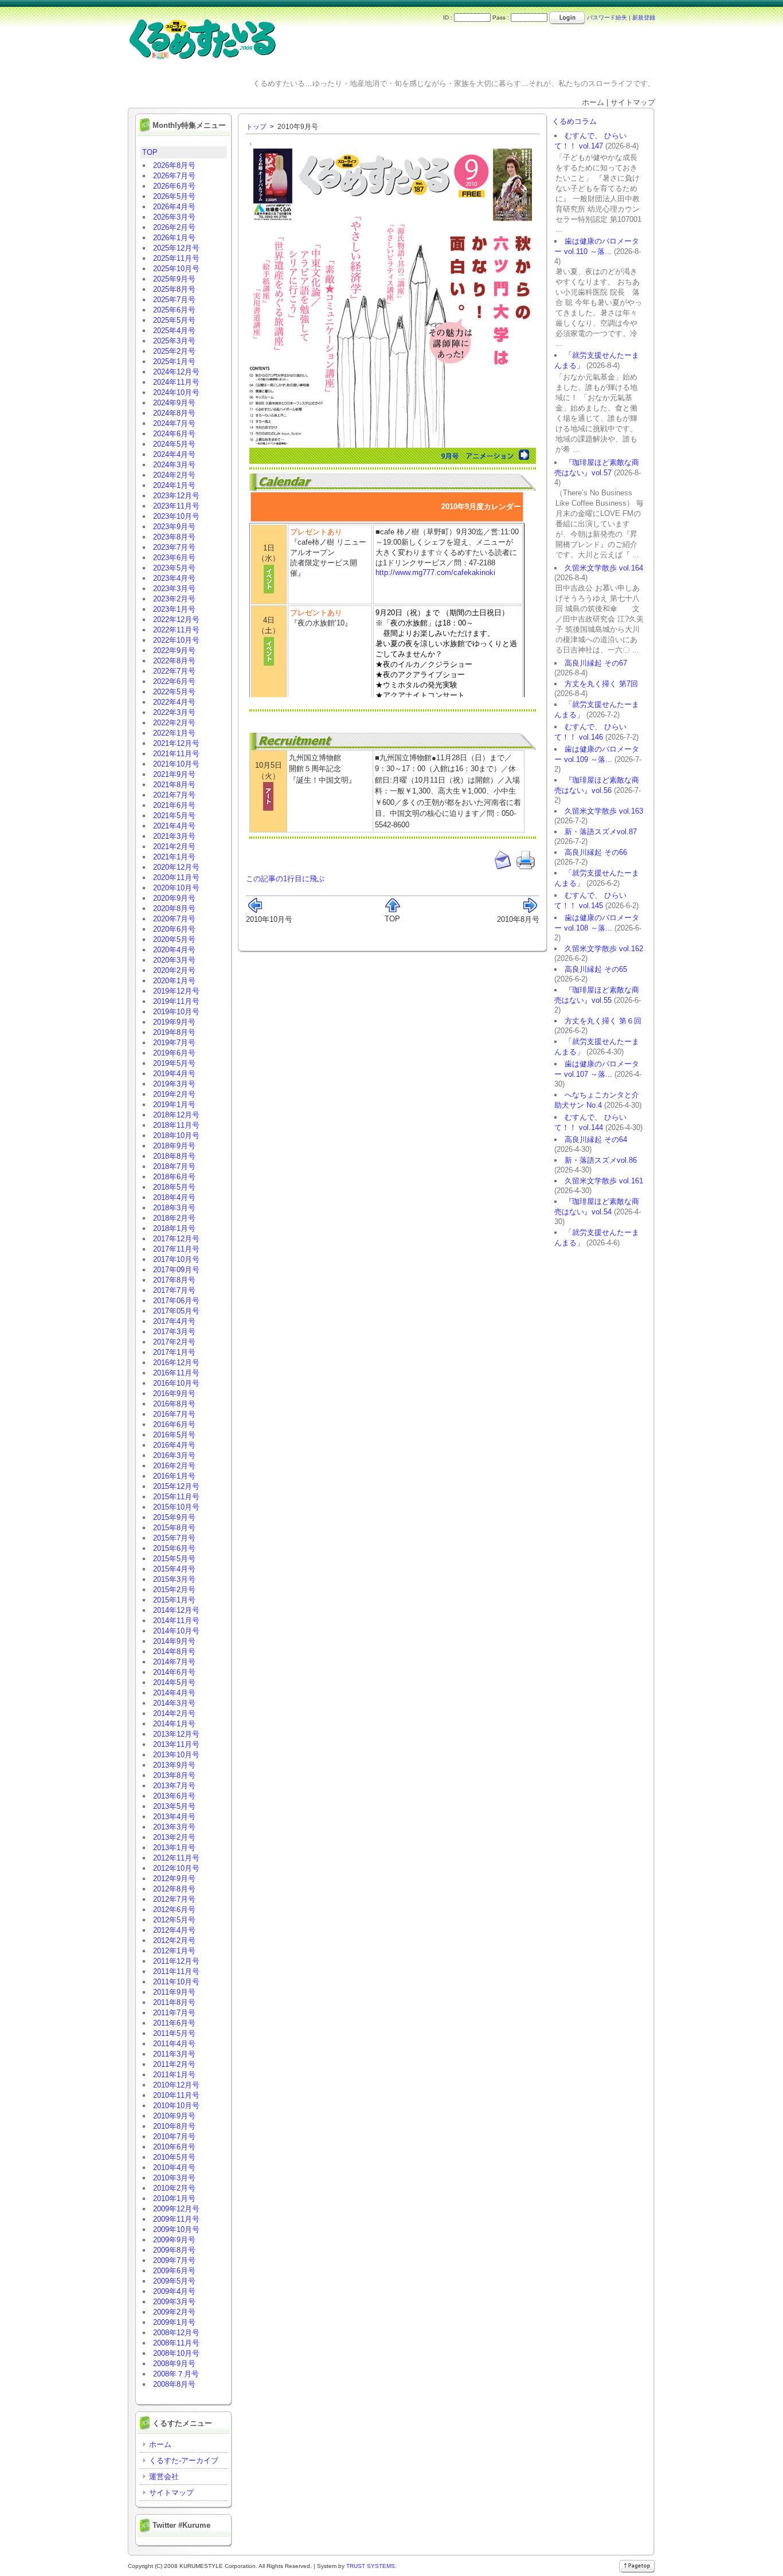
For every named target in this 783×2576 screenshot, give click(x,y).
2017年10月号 (176, 1259)
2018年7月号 (174, 1166)
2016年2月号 (174, 1466)
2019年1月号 (174, 1105)
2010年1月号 (174, 2198)
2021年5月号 (174, 816)
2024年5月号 (174, 444)
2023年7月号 (174, 547)
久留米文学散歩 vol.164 (604, 568)
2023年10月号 (176, 516)
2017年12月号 (176, 1239)
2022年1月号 (174, 733)
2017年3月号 (174, 1332)
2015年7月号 (174, 1538)
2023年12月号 (176, 496)
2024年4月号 (174, 454)
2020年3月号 (174, 960)
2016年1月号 (174, 1476)
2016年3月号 (174, 1455)
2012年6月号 (174, 1909)
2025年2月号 (174, 351)
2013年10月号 (176, 1755)
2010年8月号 (174, 2126)
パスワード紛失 (607, 17)
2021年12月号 (176, 743)
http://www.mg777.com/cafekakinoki (435, 572)
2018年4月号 (174, 1197)
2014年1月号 (174, 1724)
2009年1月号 (174, 2322)
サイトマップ (633, 102)
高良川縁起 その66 (596, 852)
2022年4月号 (174, 702)
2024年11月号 (176, 382)
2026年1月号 (174, 238)
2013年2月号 (174, 1837)
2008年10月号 (176, 2353)
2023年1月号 (174, 609)
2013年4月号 (174, 1817)
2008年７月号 (176, 2374)
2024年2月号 (174, 475)
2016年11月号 (176, 1373)
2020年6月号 (174, 929)
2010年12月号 (176, 2085)
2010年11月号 (176, 2095)
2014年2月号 (174, 1713)
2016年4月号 (174, 1445)
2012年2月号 (174, 1940)
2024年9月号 (174, 403)
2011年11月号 (176, 1971)
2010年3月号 (174, 2178)
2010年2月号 (174, 2188)
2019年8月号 (174, 1032)
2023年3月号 (174, 589)
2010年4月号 (174, 2167)
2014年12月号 (176, 1610)
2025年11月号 (176, 258)
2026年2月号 (174, 227)
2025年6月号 (174, 310)
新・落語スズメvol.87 (601, 832)
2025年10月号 (176, 269)
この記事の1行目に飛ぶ (285, 879)
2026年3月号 (174, 217)
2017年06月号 (176, 1301)
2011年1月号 (174, 2075)
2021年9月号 (174, 774)
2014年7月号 (174, 1662)
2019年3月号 (174, 1084)
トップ (256, 127)
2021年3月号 (174, 836)
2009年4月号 (174, 2291)
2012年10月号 (176, 1868)
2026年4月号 (174, 207)
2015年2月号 (174, 1590)
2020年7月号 (174, 919)
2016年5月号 (174, 1435)
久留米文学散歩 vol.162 (604, 949)
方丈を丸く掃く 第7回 (601, 684)
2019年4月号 (174, 1074)
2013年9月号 (174, 1765)
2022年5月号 (174, 692)
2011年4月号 (174, 2044)
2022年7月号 (174, 671)
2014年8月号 (174, 1651)
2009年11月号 (176, 2219)
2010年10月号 (176, 2106)
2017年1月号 (174, 1352)
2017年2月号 (174, 1342)
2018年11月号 (176, 1125)
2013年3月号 (174, 1827)
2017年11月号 (176, 1249)
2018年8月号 (174, 1156)
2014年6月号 (174, 1672)
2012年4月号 (174, 1930)
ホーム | (596, 102)
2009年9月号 (174, 2240)
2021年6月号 (174, 805)
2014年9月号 (174, 1641)
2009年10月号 (176, 2229)
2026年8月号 (174, 165)
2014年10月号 (176, 1631)
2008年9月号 (174, 2364)
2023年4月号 (174, 578)
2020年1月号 (174, 981)
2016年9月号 (174, 1393)
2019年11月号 (176, 1001)
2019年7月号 (174, 1043)
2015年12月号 (176, 1486)
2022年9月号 (174, 650)
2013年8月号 (174, 1775)
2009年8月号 (174, 2250)
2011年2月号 (174, 2064)
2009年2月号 (174, 2312)
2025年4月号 (174, 331)
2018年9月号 (174, 1146)
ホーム (160, 2444)
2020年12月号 (176, 867)
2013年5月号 (174, 1806)
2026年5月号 (174, 196)
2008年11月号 (176, 2343)
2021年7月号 (174, 795)
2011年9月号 (174, 1992)
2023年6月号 (174, 558)
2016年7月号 (174, 1414)
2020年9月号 (174, 898)
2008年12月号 (176, 2333)
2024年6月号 (174, 434)
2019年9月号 (174, 1022)
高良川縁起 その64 (596, 1140)
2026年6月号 (174, 186)
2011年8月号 (174, 2002)
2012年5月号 (174, 1920)
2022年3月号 (174, 712)
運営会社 (164, 2477)
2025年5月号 (174, 320)
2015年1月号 (174, 1600)
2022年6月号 (174, 681)
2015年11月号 (176, 1497)
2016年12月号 (176, 1363)
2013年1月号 (174, 1848)
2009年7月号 (174, 2260)
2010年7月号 (174, 2137)
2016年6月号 (174, 1424)
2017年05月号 (176, 1311)
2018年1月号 (174, 1228)
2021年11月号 (176, 754)
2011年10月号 (176, 1982)
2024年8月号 (174, 413)
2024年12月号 (176, 372)
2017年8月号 (174, 1280)
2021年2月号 (174, 847)
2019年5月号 (174, 1063)
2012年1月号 (174, 1951)
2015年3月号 (174, 1579)
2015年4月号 (174, 1569)
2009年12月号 (176, 2209)
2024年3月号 (174, 465)
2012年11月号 (176, 1858)
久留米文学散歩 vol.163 (604, 811)
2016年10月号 (176, 1383)
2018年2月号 (174, 1218)
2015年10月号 (176, 1507)
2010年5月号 (174, 2157)
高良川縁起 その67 (596, 663)
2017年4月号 (174, 1321)
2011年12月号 (176, 1961)
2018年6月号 (174, 1177)
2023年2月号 (174, 599)
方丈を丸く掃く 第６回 (603, 1021)
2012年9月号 (174, 1879)
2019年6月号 (174, 1053)
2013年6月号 (174, 1796)
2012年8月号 (174, 1889)
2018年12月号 (176, 1115)
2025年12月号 (176, 248)
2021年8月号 (174, 785)
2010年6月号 (174, 2147)
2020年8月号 (174, 908)
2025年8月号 (174, 289)
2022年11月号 (176, 630)
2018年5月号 (174, 1187)
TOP (150, 152)
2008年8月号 (174, 2384)
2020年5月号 (174, 939)
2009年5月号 (174, 2281)
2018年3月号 (174, 1208)
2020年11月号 (176, 877)
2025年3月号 (174, 341)
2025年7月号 (174, 300)
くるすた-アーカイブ (184, 2460)
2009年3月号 (174, 2302)
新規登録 (644, 17)
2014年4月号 (174, 1693)
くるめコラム (574, 121)
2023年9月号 (174, 527)
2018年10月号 (176, 1135)
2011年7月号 (174, 2013)
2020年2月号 (174, 970)
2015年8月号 (174, 1528)
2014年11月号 (176, 1621)
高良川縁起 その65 (596, 969)
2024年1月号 (174, 485)
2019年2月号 (174, 1094)
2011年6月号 (174, 2023)
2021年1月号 (174, 857)
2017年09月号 (176, 1270)
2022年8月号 (174, 661)
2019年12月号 (176, 991)
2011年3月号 (174, 2054)
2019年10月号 (176, 1012)
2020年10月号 (176, 888)
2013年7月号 (174, 1786)
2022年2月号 (174, 723)
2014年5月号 (174, 1682)
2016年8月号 (174, 1404)
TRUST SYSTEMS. (371, 2566)
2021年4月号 (174, 826)
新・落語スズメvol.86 (601, 1160)
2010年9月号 (174, 2116)
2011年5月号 (174, 2033)
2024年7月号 (174, 423)
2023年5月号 (174, 568)
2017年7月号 (174, 1290)
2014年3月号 (174, 1703)
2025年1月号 (174, 361)
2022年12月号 (176, 619)
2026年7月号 (174, 176)
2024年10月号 (176, 392)
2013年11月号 (176, 1744)
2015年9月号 (174, 1517)
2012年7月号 (174, 1899)
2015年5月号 (174, 1559)
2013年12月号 (176, 1734)
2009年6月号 (174, 2271)
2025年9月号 (174, 279)
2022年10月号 (176, 640)
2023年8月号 (174, 537)
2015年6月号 (174, 1548)
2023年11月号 (176, 506)
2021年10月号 (176, 764)
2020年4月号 (174, 950)
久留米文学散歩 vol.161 (604, 1181)
